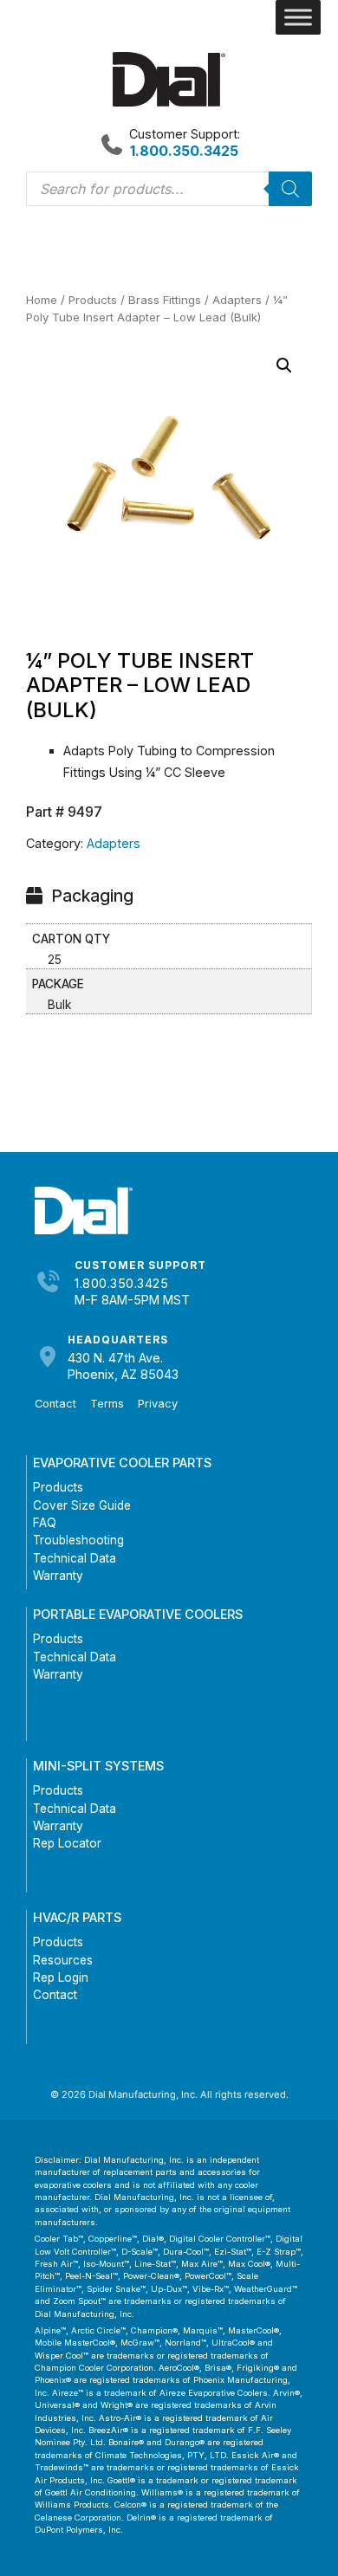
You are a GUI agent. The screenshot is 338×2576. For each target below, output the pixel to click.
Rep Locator (67, 1843)
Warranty (58, 1576)
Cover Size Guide (82, 1505)
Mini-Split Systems (98, 1766)
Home (42, 300)
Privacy (158, 1404)
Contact (55, 1404)
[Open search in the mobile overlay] (169, 189)
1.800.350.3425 (121, 1283)
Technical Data (75, 1558)
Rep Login (61, 1977)
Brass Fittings (165, 300)
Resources (63, 1960)
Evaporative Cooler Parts (122, 1463)
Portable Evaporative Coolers (138, 1614)
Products (93, 300)
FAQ (45, 1523)
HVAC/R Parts (77, 1917)
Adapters (237, 300)
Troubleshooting (78, 1540)
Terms (107, 1404)
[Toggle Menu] (298, 17)
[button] (284, 366)
